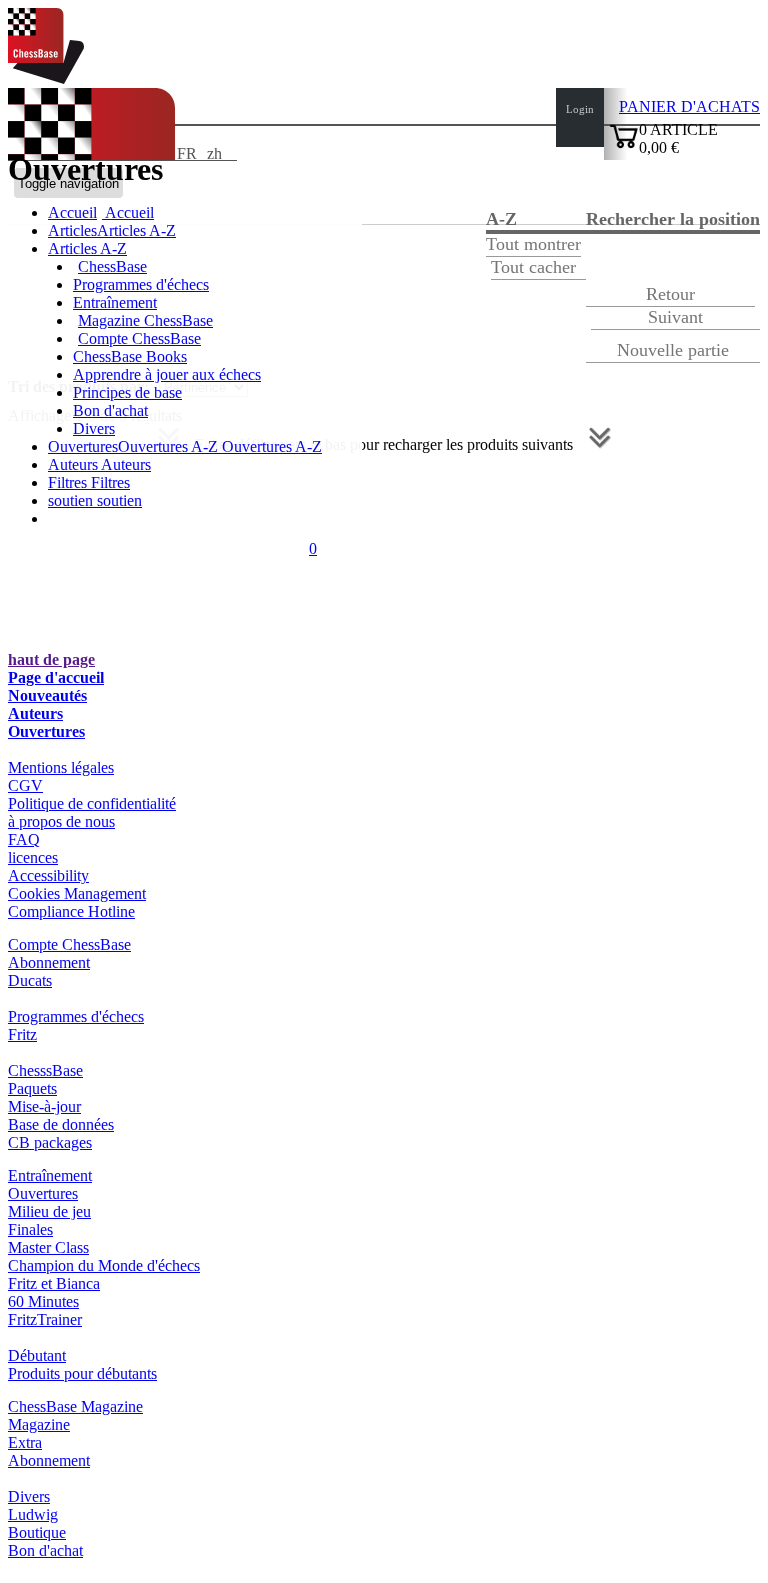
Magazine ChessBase (145, 320)
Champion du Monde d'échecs (104, 1265)
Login (580, 109)
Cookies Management (77, 893)
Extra (25, 1442)
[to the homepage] (46, 78)
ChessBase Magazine (75, 1406)
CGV (25, 785)
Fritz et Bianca (54, 1283)
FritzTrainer (45, 1319)
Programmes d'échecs (141, 284)
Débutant (37, 1355)
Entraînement (115, 302)
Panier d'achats (689, 106)
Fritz (22, 1034)
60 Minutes (43, 1301)
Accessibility (48, 875)
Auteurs (74, 464)
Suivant (675, 317)
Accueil (128, 212)
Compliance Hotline (71, 911)
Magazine (39, 1424)
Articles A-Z (87, 248)
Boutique (37, 1532)
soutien (72, 500)
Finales (30, 1229)
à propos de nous (61, 821)
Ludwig (33, 1514)
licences (33, 857)
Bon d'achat (110, 410)
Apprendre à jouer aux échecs (167, 374)
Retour (670, 294)
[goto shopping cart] (624, 145)
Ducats (30, 980)
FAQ (24, 839)
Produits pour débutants (82, 1373)
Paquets (32, 1088)
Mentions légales (61, 767)
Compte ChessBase (139, 338)
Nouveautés (47, 695)
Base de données (61, 1124)
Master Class (48, 1247)
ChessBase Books (130, 356)
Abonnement (49, 962)
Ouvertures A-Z (270, 446)
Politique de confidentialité (92, 803)
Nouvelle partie (673, 350)
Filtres (69, 482)
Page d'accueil (56, 677)
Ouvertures (46, 731)
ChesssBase (45, 1070)
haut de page (51, 659)
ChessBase (112, 266)
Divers (94, 428)
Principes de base (127, 392)
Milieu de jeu (49, 1211)
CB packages (50, 1142)
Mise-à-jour (44, 1106)
